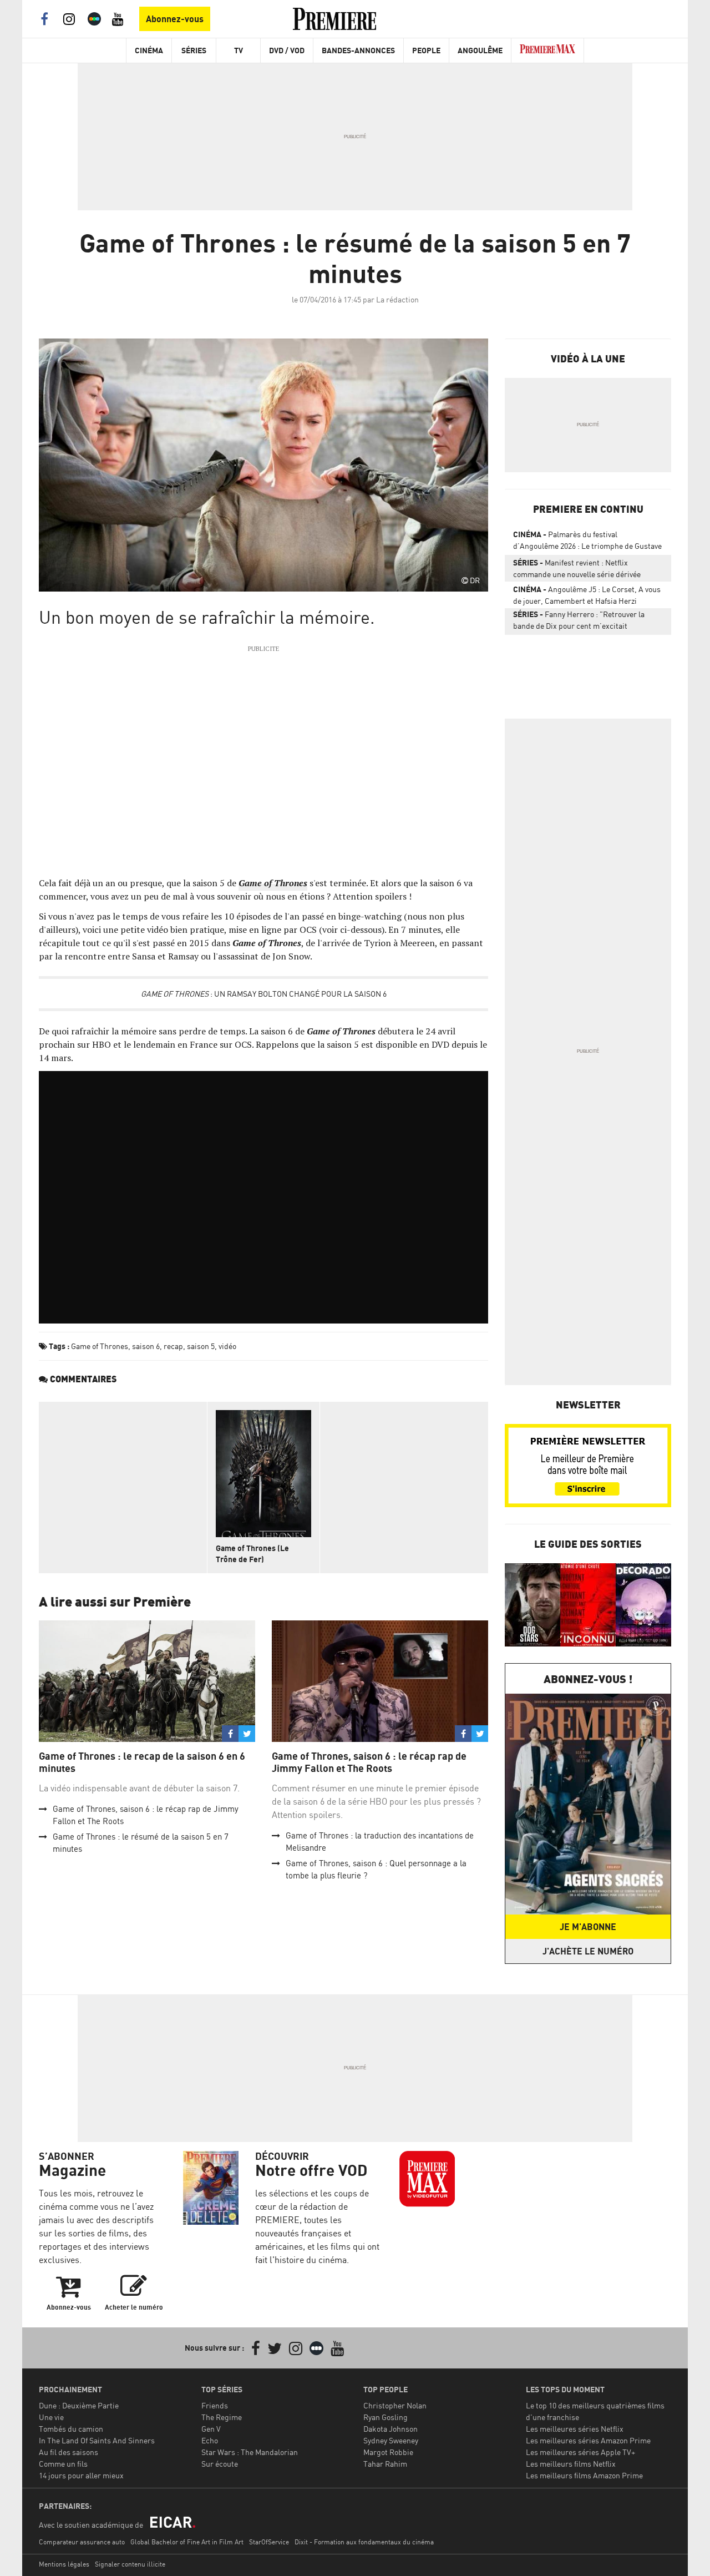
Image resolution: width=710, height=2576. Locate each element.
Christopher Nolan (395, 2405)
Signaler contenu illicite (130, 2564)
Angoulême (480, 50)
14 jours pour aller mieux (81, 2475)
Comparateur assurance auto (82, 2542)
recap (173, 1346)
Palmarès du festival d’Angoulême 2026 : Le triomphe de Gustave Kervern (587, 542)
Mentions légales (64, 2564)
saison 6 (146, 1346)
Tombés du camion (71, 2429)
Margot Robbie (388, 2452)
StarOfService (269, 2542)
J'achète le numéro (588, 1951)
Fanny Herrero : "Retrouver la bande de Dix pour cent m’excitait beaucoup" (579, 622)
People (426, 50)
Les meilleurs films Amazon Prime (584, 2475)
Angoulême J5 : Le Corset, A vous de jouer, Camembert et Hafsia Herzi (587, 595)
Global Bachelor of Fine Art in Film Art (187, 2542)
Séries (194, 50)
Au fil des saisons (69, 2452)
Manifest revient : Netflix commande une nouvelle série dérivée (577, 568)
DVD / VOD (287, 50)
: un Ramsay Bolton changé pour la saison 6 (264, 994)
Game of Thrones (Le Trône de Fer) (252, 1554)
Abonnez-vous (175, 19)
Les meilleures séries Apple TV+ (580, 2452)
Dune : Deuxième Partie (79, 2405)
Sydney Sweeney (391, 2440)
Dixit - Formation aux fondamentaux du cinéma (364, 2542)
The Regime (222, 2417)
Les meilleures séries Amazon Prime (588, 2440)
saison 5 (201, 1346)
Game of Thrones (100, 1346)
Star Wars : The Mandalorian (250, 2452)
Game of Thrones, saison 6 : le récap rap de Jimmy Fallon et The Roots (369, 1762)
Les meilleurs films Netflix (571, 2464)
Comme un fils (63, 2464)
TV (239, 50)
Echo (210, 2440)
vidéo (227, 1346)
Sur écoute (220, 2464)
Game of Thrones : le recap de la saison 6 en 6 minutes (142, 1762)
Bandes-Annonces (358, 50)
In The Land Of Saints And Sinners (97, 2440)
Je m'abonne (588, 1927)
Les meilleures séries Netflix (575, 2429)
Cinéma (149, 50)
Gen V (211, 2429)
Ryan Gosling (386, 2417)
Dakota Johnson (390, 2429)
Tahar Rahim (385, 2464)
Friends (215, 2405)
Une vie (51, 2417)
